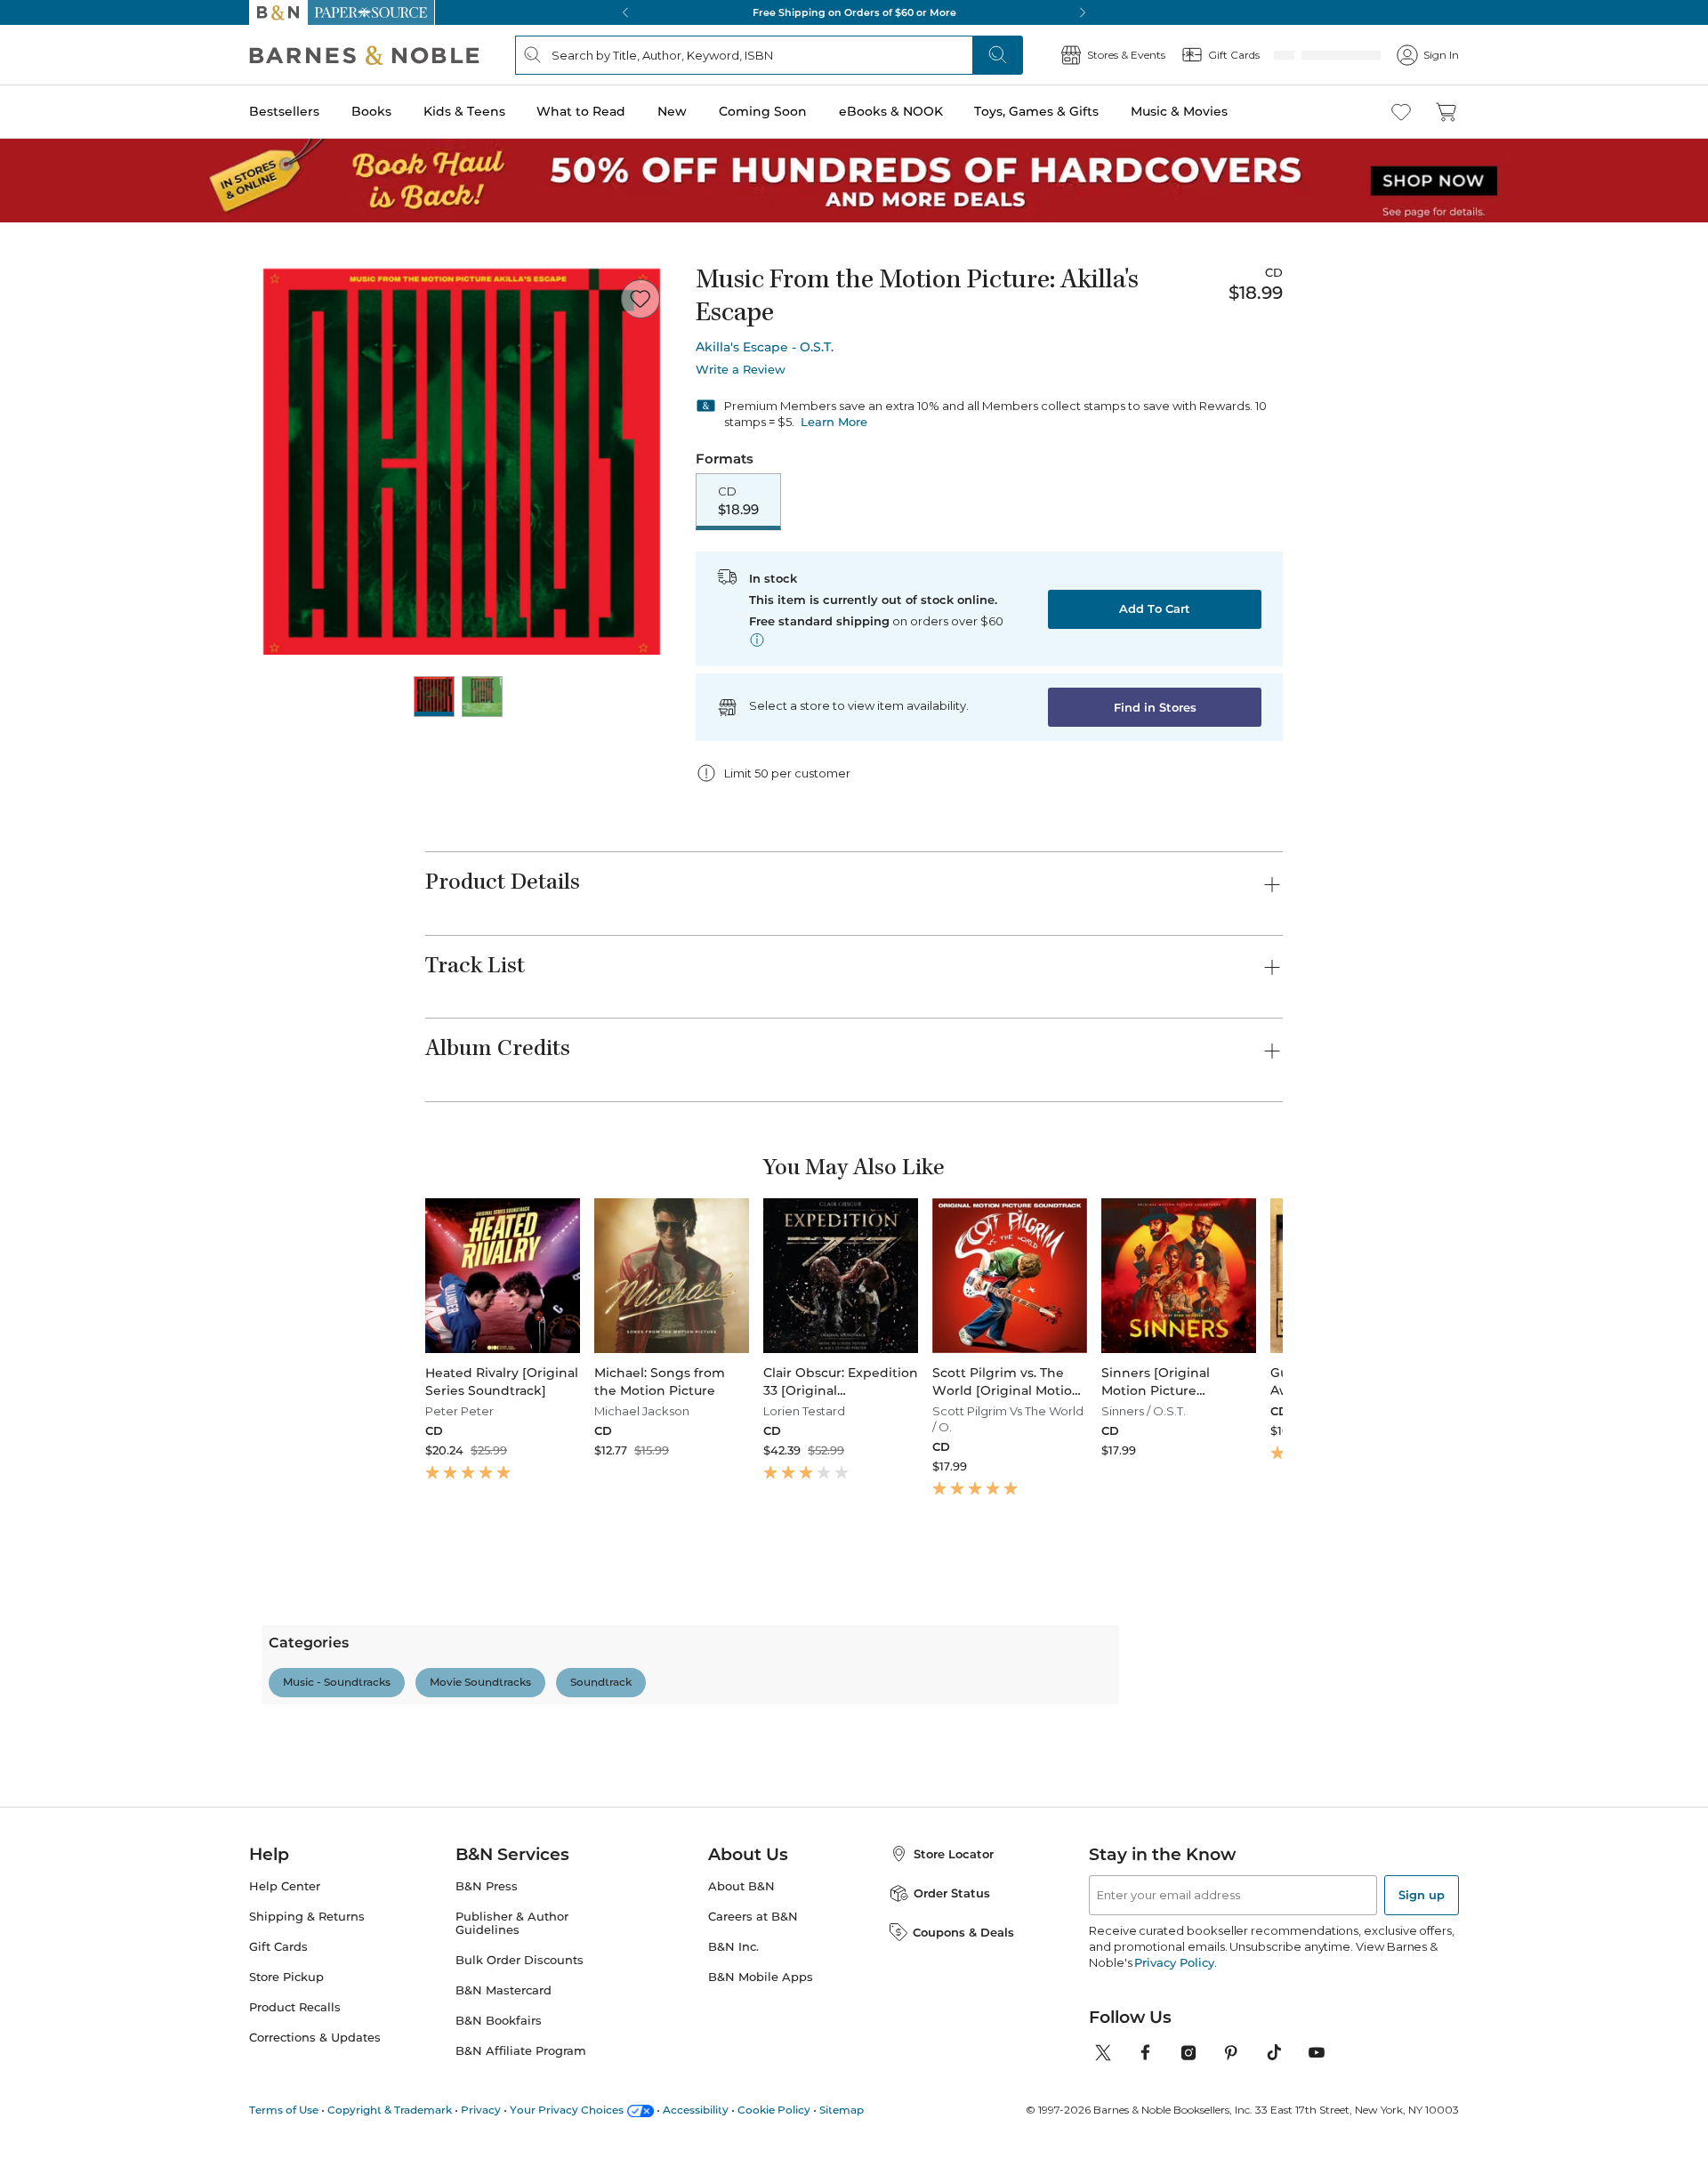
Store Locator (954, 2115)
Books (371, 111)
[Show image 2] (482, 697)
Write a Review (741, 370)
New (672, 111)
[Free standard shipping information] (757, 640)
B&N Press (487, 2148)
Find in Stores (1155, 707)
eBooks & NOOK (891, 111)
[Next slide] (1283, 1296)
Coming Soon (763, 111)
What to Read (581, 111)
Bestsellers (284, 111)
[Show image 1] (434, 697)
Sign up (1422, 2156)
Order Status (952, 2155)
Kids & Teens (464, 111)
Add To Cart (1155, 608)
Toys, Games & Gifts (1036, 111)
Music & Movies (1179, 111)
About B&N (741, 2148)
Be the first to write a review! (854, 1874)
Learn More (834, 422)
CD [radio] (738, 501)
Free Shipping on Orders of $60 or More (854, 12)
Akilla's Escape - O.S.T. (765, 347)
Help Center (285, 2148)
